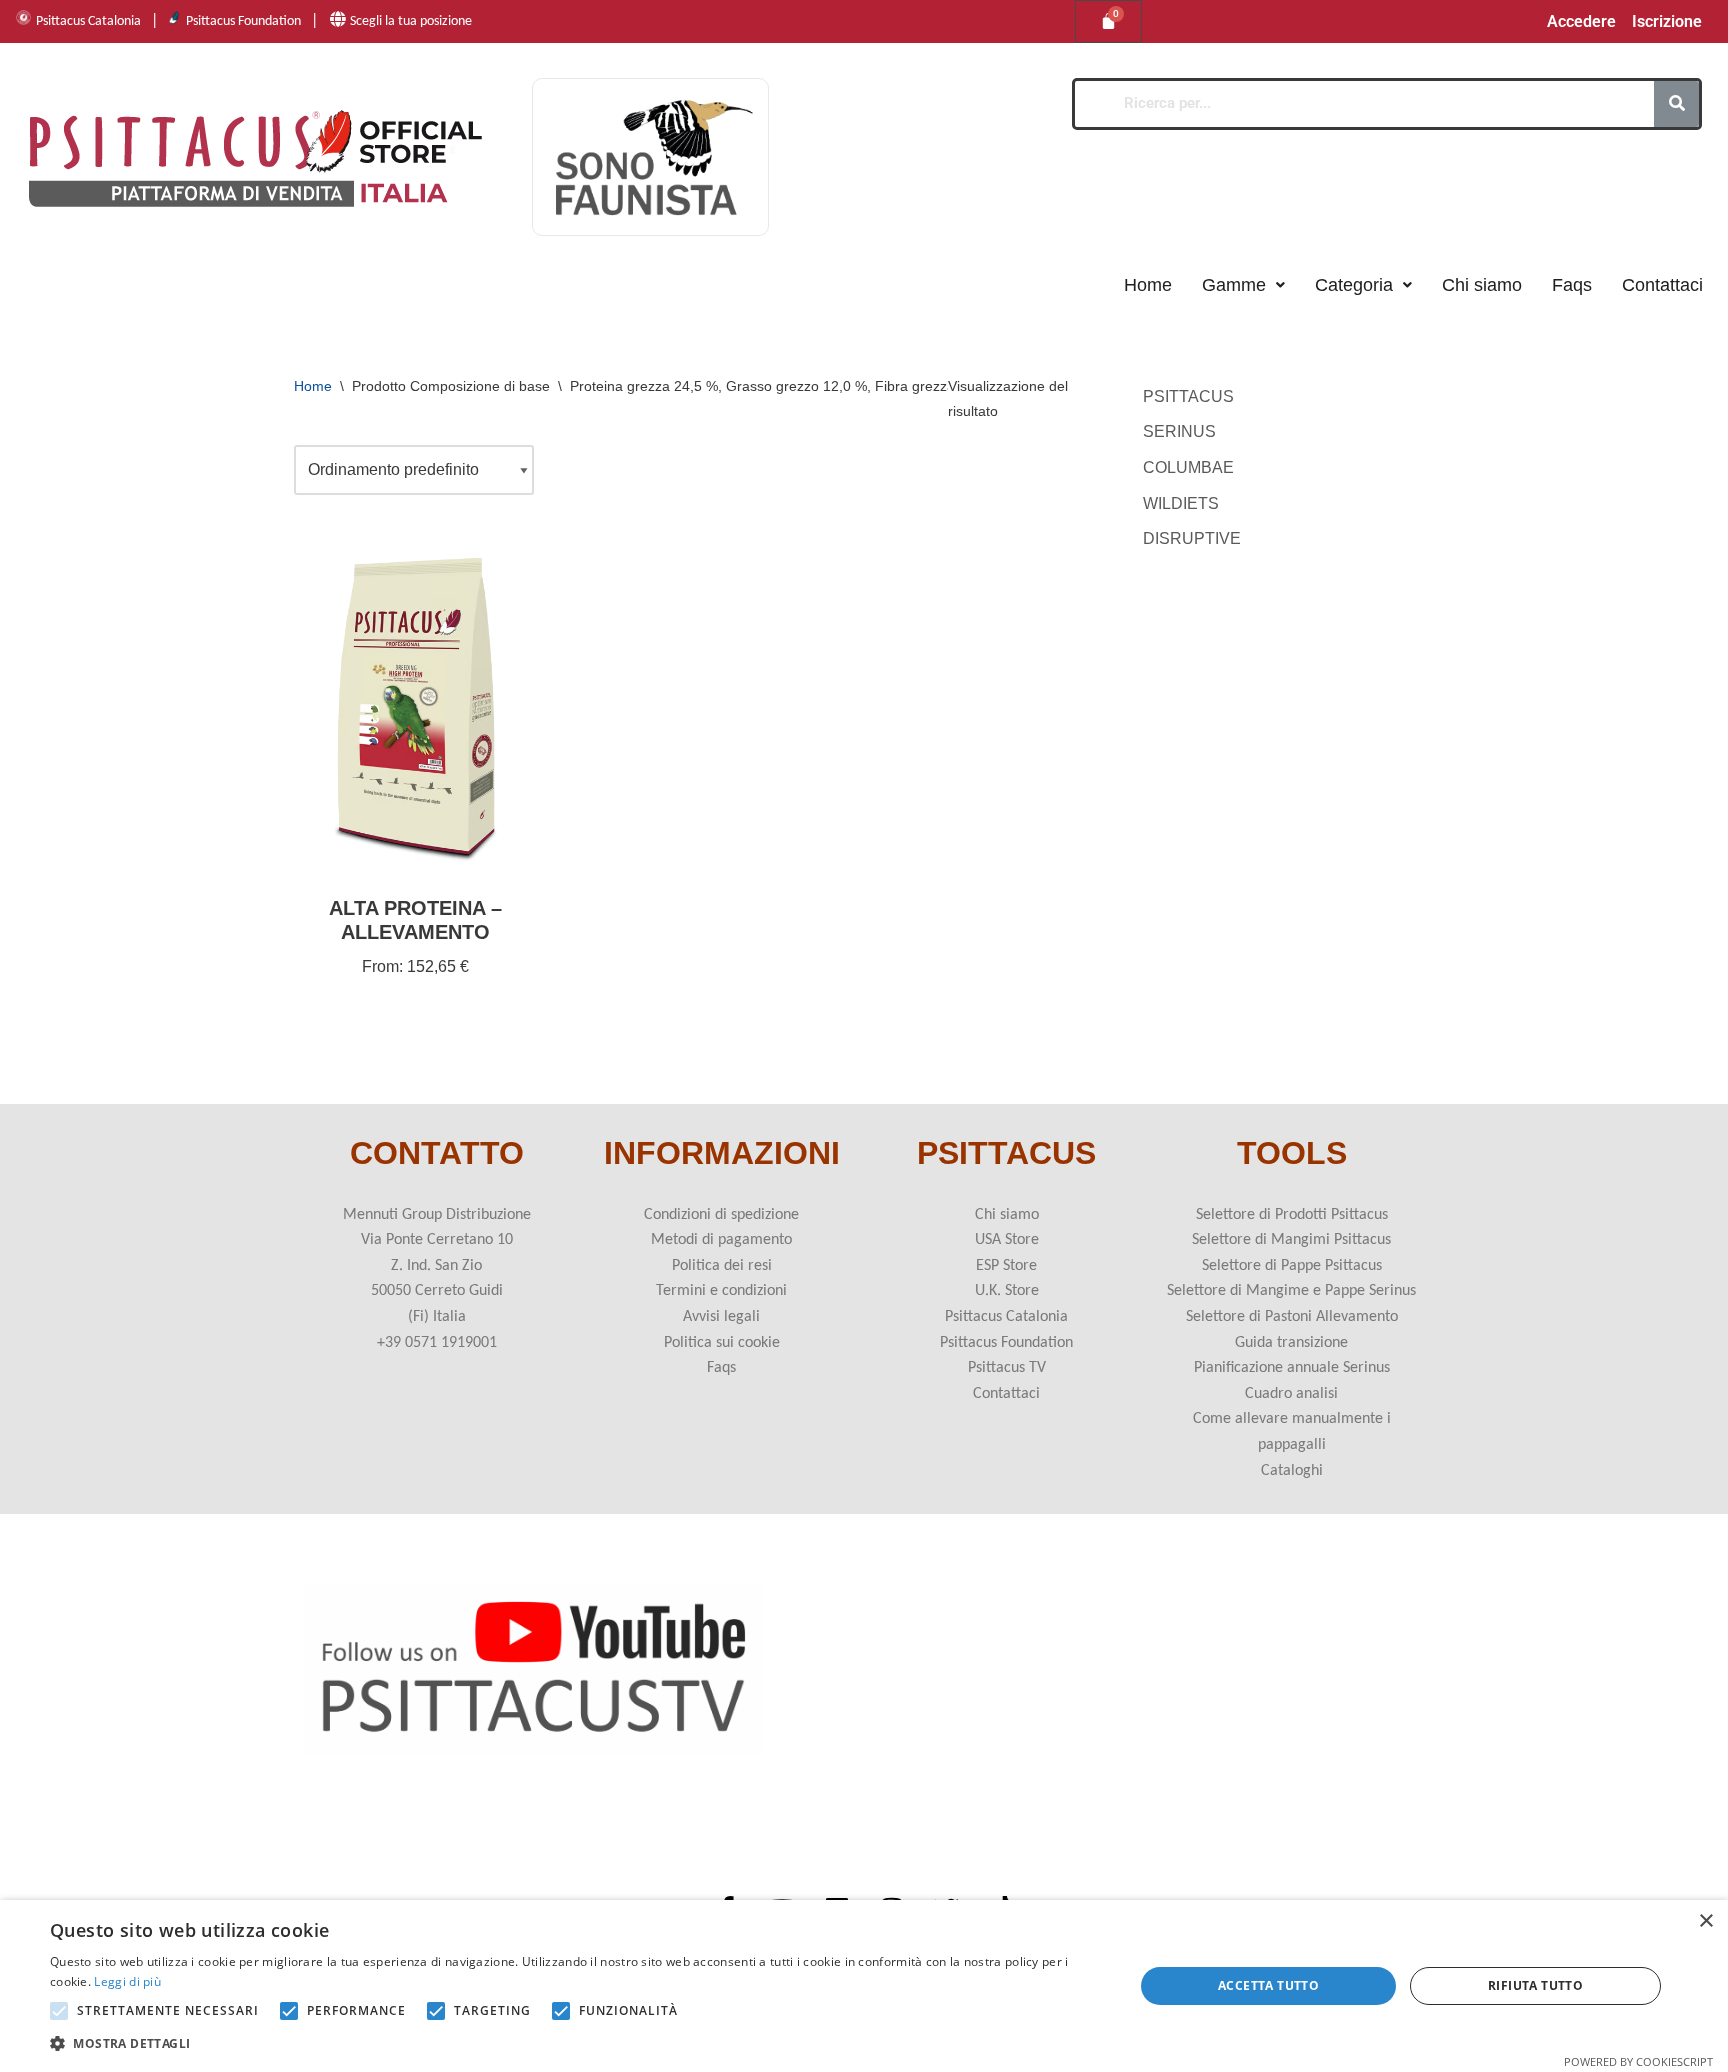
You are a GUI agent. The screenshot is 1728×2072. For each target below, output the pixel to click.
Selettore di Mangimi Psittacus (1291, 1240)
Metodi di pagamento (721, 1240)
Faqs (1572, 285)
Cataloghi (1292, 1471)
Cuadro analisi (1291, 1394)
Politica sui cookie (722, 1343)
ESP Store (1006, 1266)
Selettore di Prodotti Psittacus (1292, 1215)
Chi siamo (1482, 285)
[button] (1243, 285)
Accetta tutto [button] (1268, 1985)
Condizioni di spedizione (721, 1215)
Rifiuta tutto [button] (1535, 1985)
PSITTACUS (1188, 396)
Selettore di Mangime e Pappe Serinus (1291, 1291)
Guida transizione (1291, 1343)
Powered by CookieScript (1638, 2061)
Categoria (1354, 285)
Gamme (1234, 285)
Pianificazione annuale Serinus (1292, 1368)
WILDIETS (1181, 503)
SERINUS (1179, 431)
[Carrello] (1108, 21)
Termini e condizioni (721, 1291)
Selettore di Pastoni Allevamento (1292, 1317)
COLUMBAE (1188, 467)
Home (1148, 285)
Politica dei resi (722, 1266)
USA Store (1007, 1240)
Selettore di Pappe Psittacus (1292, 1266)
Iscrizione (1667, 22)
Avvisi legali (721, 1317)
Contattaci (1662, 285)
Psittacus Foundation (243, 21)
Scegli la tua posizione (411, 21)
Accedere (1581, 22)
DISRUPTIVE (1192, 538)
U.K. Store (1007, 1291)
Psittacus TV (1007, 1368)
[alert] (864, 1986)
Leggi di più (127, 1981)
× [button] (1705, 1921)
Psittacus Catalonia (88, 21)
